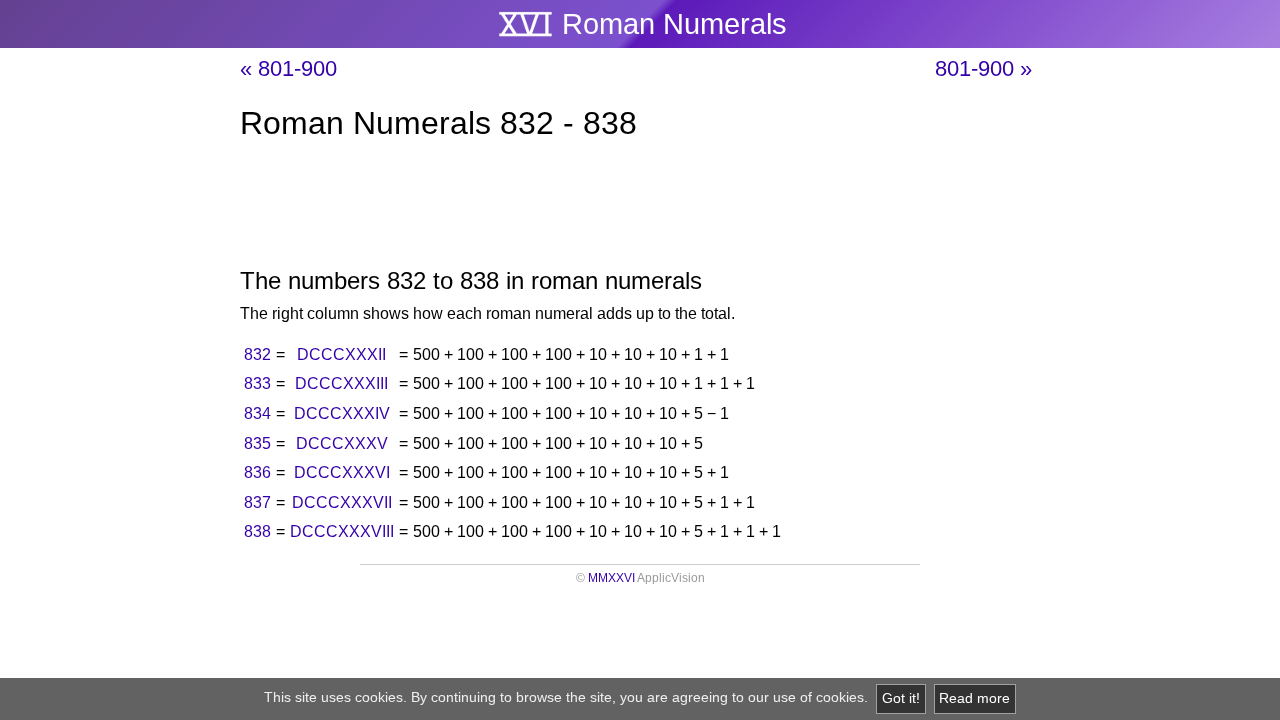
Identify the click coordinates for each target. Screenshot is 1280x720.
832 (257, 354)
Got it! (901, 698)
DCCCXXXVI (342, 472)
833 (257, 383)
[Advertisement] (640, 208)
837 (257, 502)
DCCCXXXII (341, 354)
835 (257, 443)
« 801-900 (288, 68)
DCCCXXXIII (341, 383)
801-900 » (983, 68)
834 (257, 413)
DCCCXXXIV (342, 413)
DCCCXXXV (342, 443)
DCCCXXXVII (342, 502)
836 (257, 472)
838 (257, 531)
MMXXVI (611, 578)
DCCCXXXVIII (342, 531)
